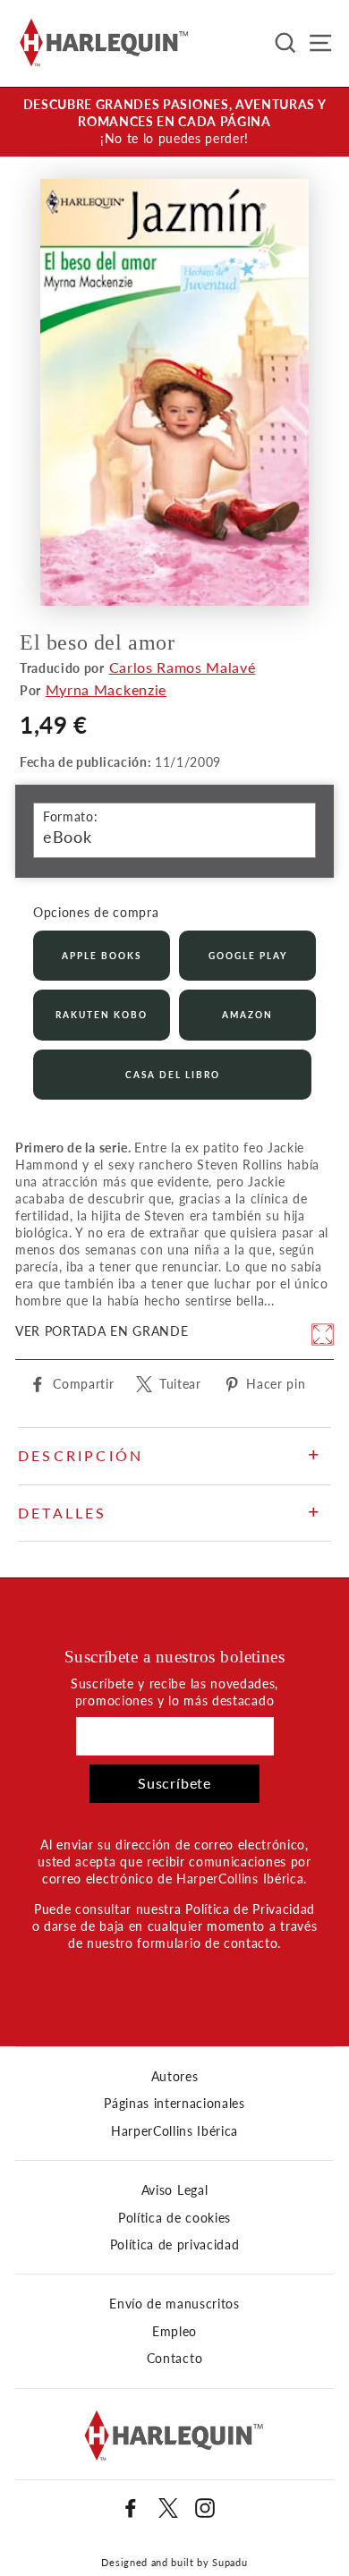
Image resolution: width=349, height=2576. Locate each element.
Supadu (230, 2562)
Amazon (247, 1015)
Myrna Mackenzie (106, 689)
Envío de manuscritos (174, 2304)
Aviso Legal (174, 2190)
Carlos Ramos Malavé (183, 667)
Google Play (248, 956)
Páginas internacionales (174, 2104)
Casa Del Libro (173, 1075)
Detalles (63, 1513)
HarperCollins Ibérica (174, 2131)
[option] (174, 122)
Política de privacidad (175, 2245)
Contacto (174, 2359)
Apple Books (102, 956)
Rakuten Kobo (102, 1015)
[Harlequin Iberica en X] (168, 2508)
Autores (175, 2077)
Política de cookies (174, 2218)
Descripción (81, 1455)
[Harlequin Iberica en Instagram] (205, 2508)
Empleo (174, 2332)
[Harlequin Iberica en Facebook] (131, 2508)
